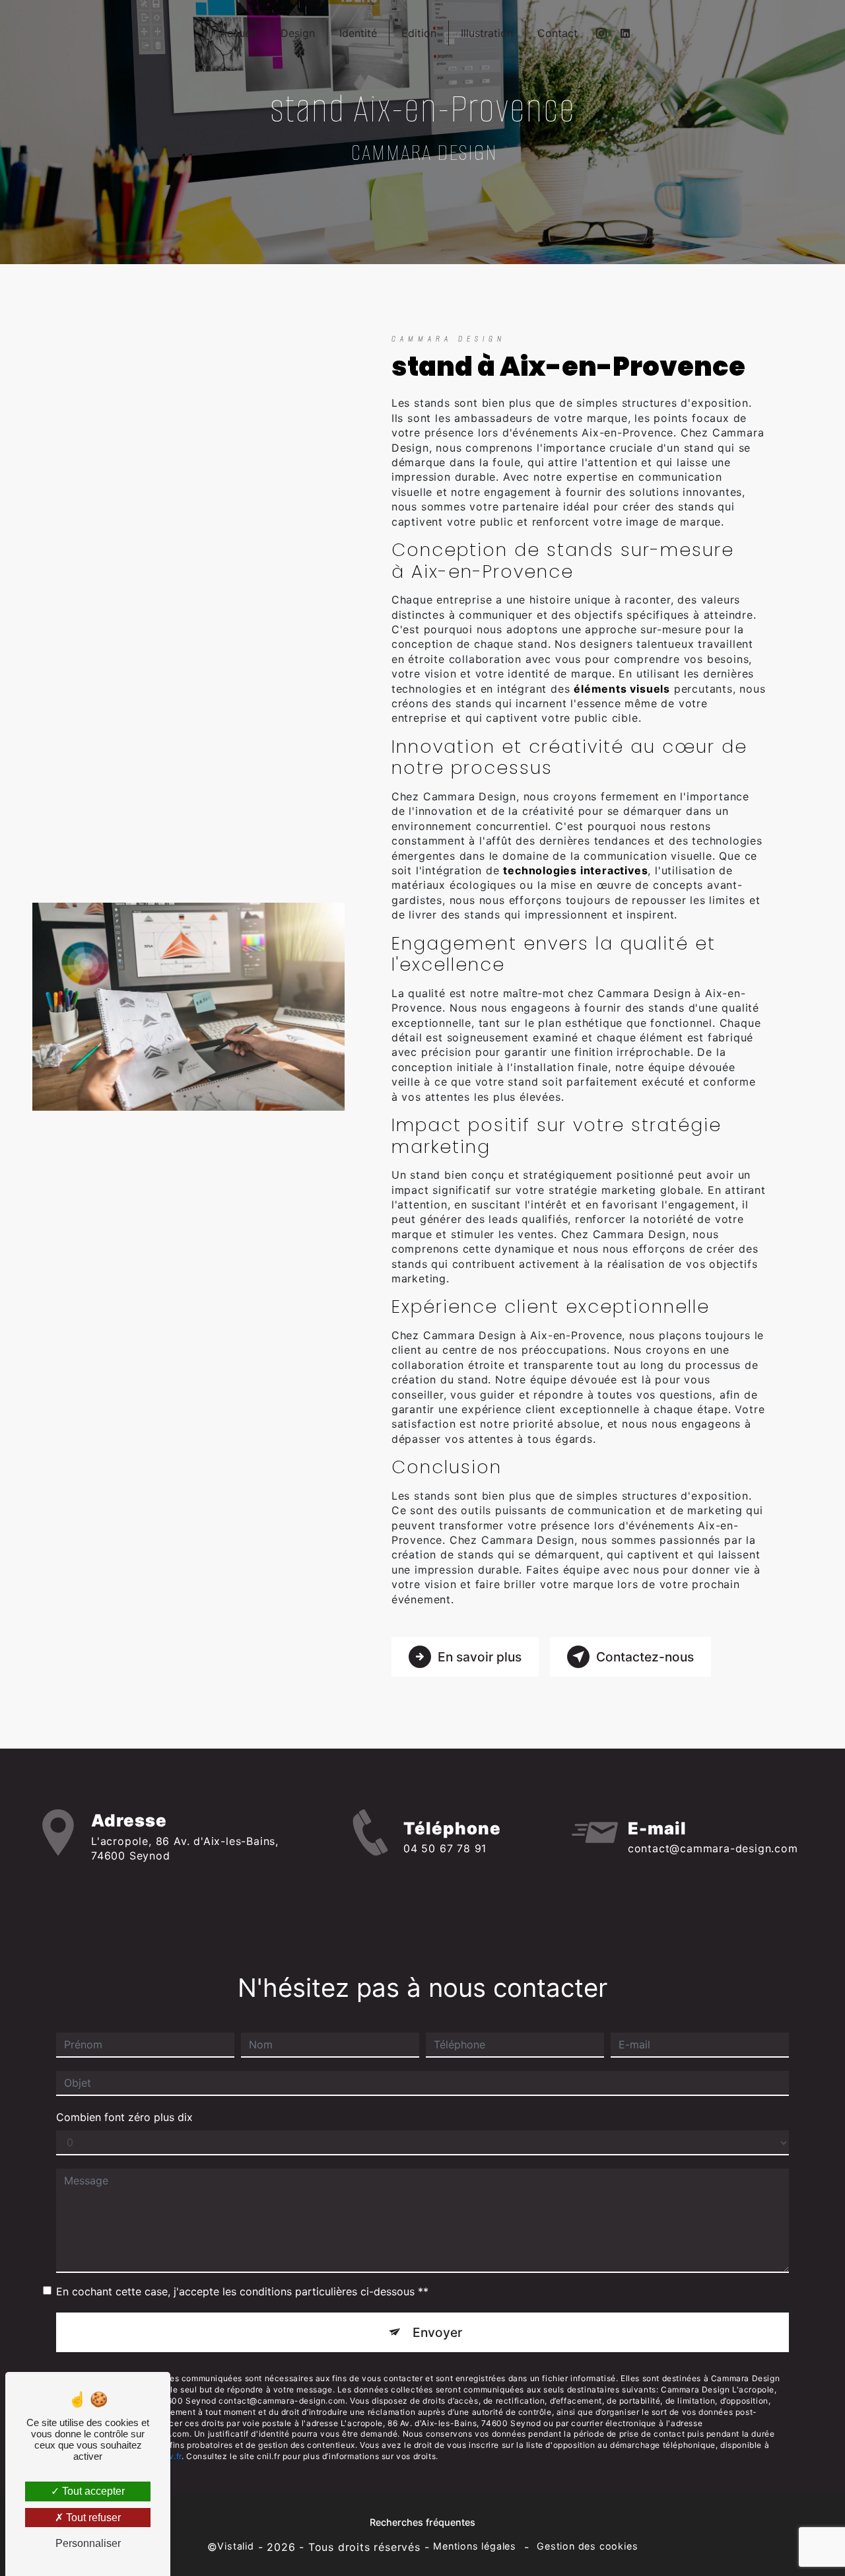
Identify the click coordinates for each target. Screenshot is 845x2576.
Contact (558, 33)
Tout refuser (92, 2518)
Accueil (238, 33)
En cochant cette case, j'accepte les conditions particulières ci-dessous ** (242, 2291)
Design (298, 33)
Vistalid (235, 2546)
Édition (419, 33)
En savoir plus (480, 1657)
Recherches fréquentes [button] (422, 2522)
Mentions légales (475, 2546)
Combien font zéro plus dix (124, 2117)
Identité (358, 33)
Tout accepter (92, 2491)
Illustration (487, 33)
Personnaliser (88, 2543)
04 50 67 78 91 (445, 1848)
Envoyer (437, 2332)
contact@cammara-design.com (713, 1848)
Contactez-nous (645, 1657)
